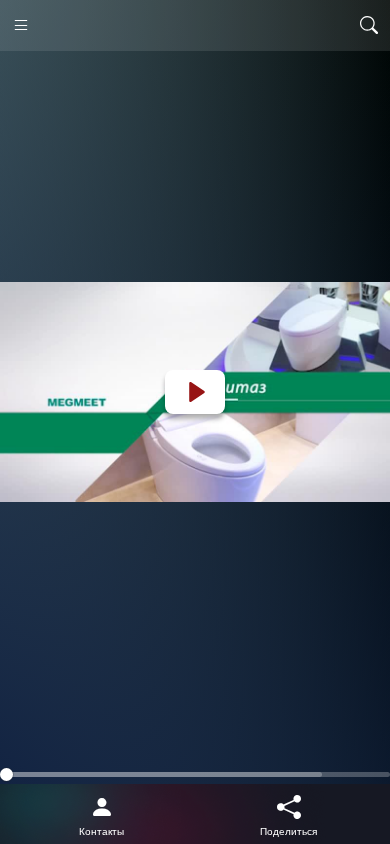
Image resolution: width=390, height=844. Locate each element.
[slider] (195, 774)
